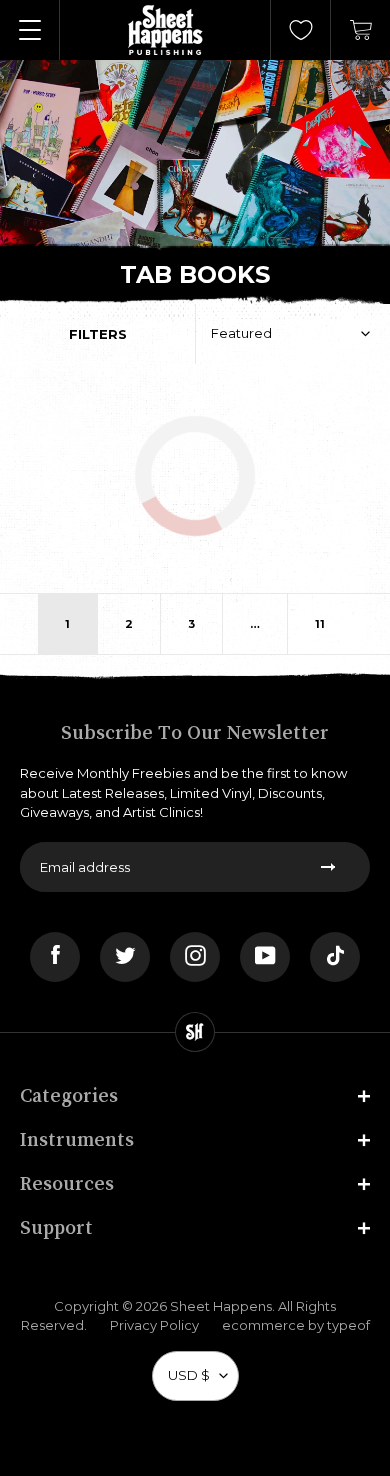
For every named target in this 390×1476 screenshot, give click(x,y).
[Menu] (30, 30)
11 (320, 624)
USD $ (189, 1375)
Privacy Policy (154, 1325)
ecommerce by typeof (296, 1325)
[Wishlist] (301, 30)
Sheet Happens (221, 1306)
